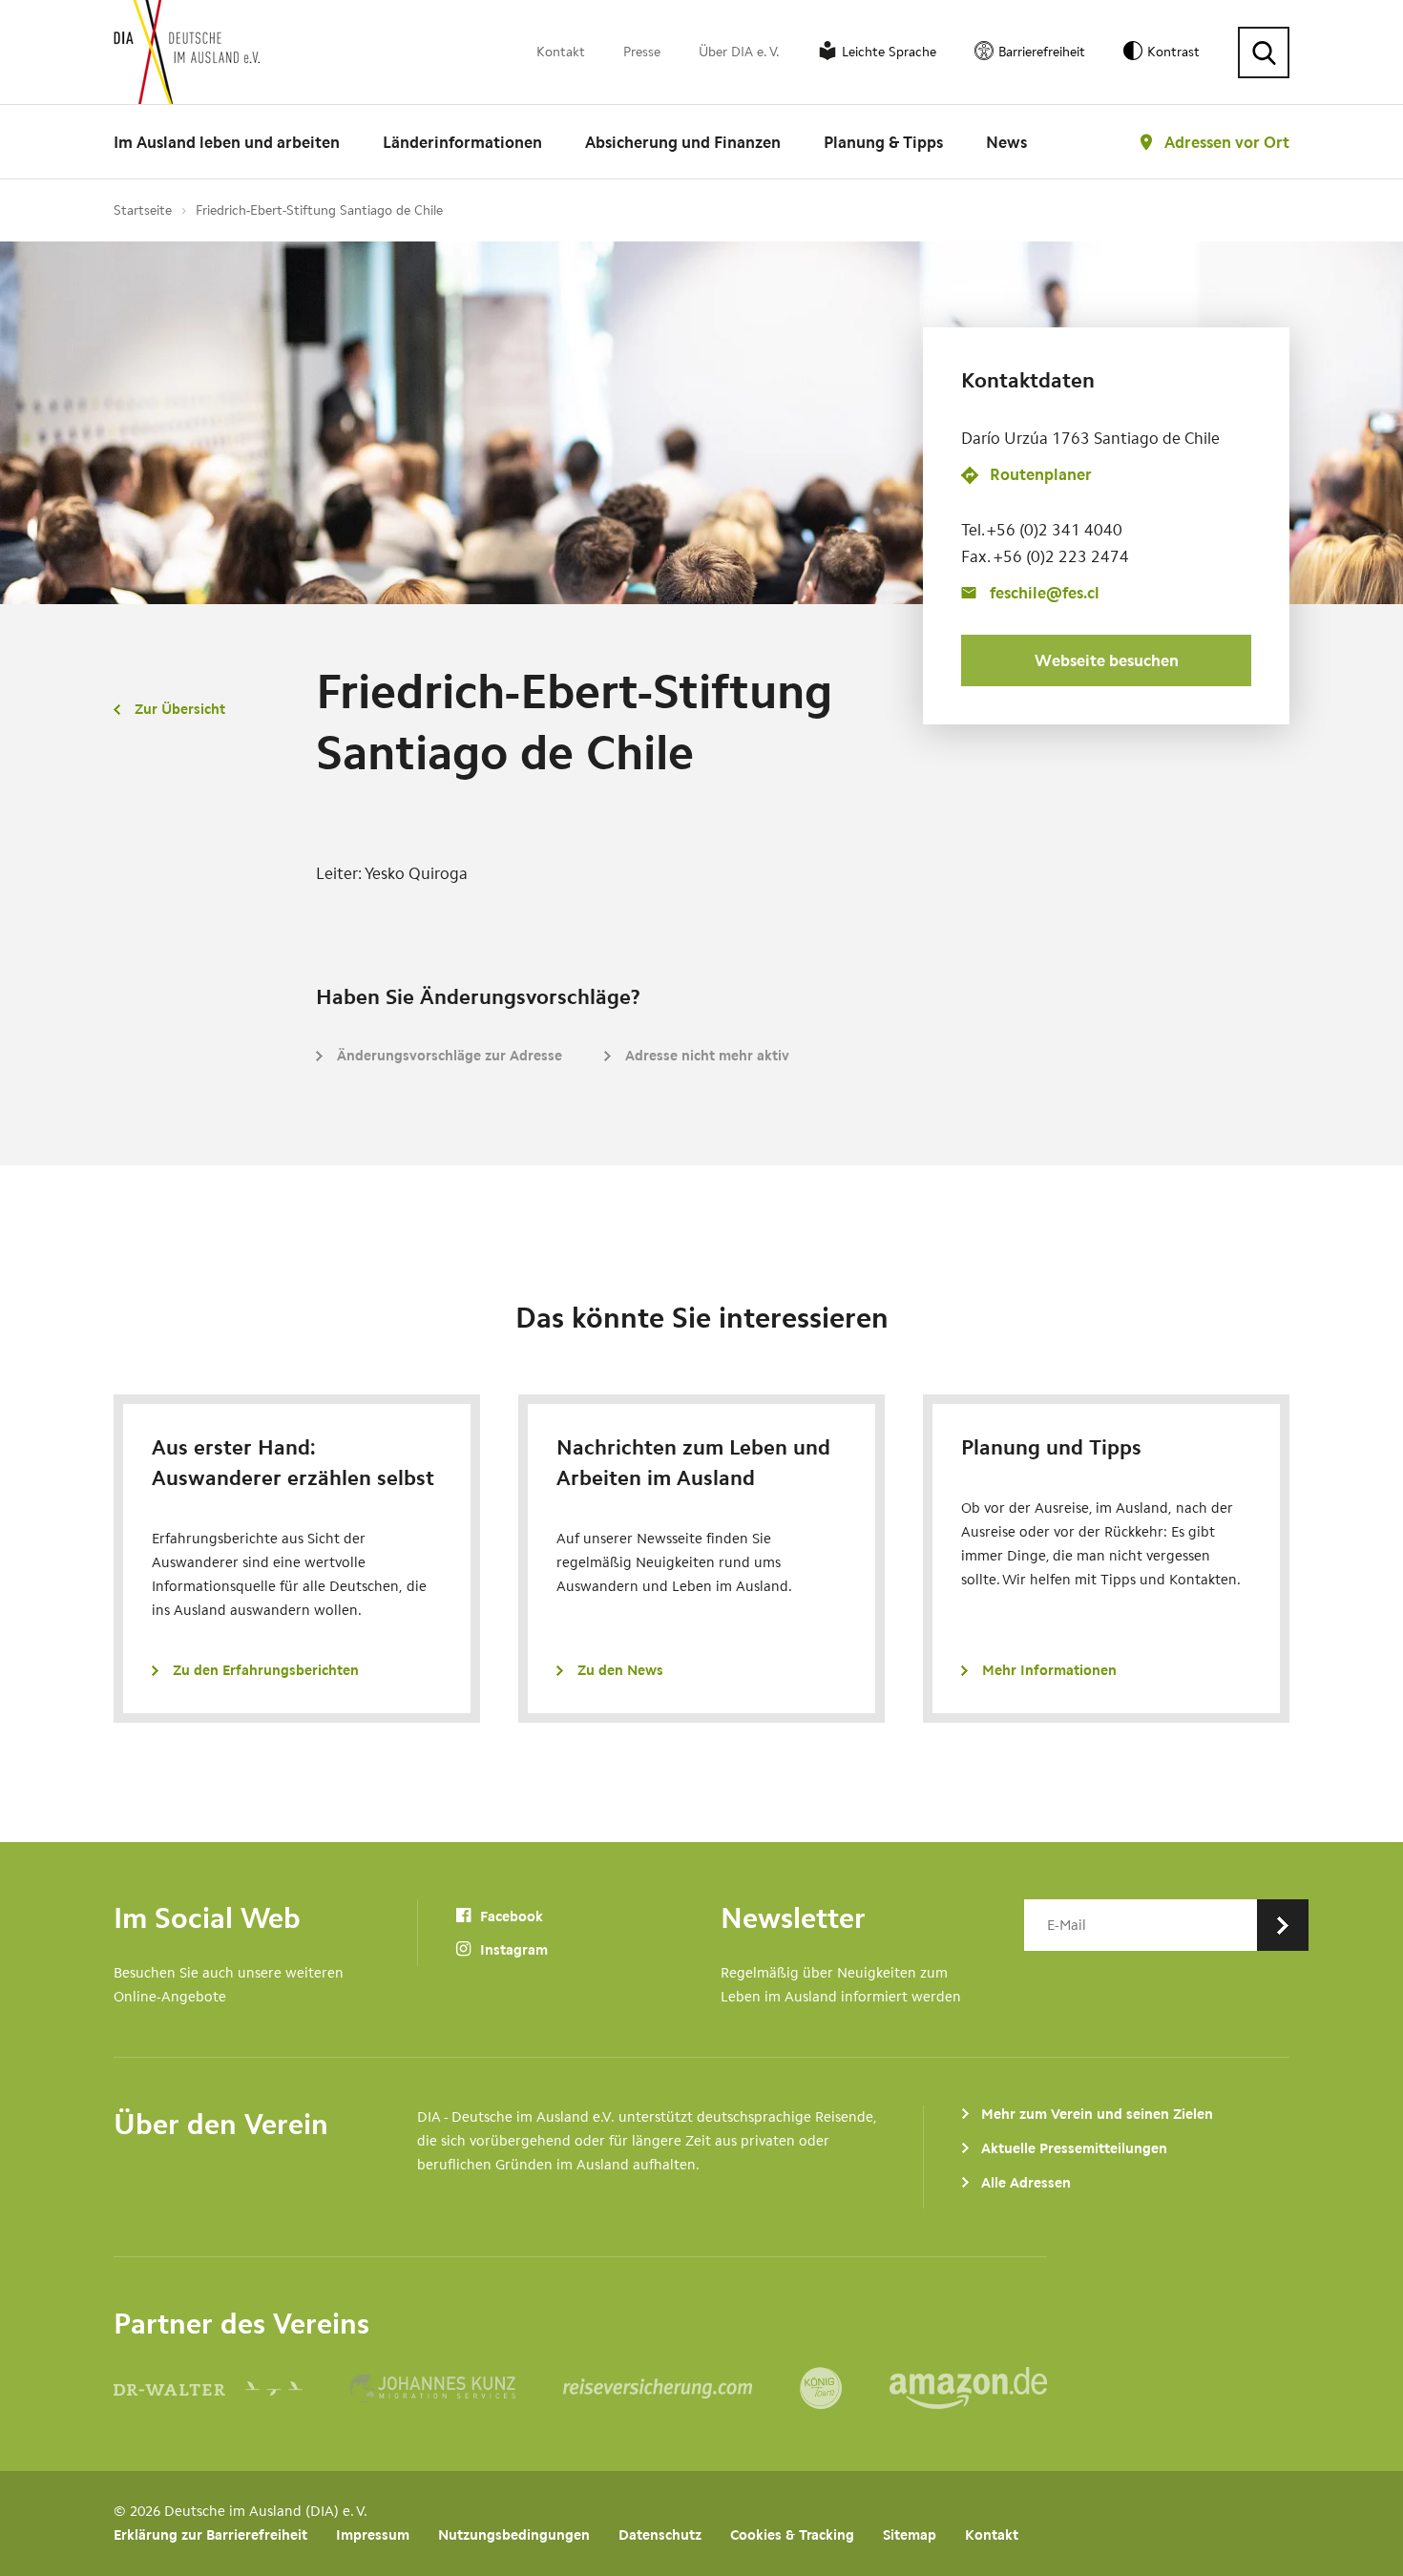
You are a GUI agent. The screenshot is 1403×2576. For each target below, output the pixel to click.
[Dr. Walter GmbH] (232, 2388)
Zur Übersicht (180, 709)
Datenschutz (660, 2535)
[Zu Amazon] (968, 2388)
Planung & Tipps (883, 142)
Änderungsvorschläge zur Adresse (450, 1056)
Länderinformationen (462, 142)
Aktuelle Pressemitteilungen (1074, 2148)
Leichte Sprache (889, 52)
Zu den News (620, 1670)
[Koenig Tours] (845, 2388)
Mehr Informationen (1049, 1670)
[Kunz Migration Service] (457, 2388)
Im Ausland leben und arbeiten (227, 142)
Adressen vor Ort (1227, 142)
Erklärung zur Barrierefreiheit (210, 2535)
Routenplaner (1041, 475)
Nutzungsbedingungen (514, 2535)
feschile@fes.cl (1045, 593)
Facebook (510, 1916)
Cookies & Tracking (792, 2535)
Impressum (373, 2535)
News (1006, 142)
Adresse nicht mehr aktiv (707, 1056)
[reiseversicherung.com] (681, 2388)
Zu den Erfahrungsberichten (266, 1670)
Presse (642, 52)
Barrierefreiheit (1042, 52)
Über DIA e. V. (739, 52)
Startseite (143, 210)
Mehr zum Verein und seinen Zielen (1097, 2114)
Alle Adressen (1026, 2183)
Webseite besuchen (1107, 660)
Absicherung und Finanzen (683, 142)
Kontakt (561, 52)
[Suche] (1264, 52)
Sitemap (910, 2535)
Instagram (512, 1950)
